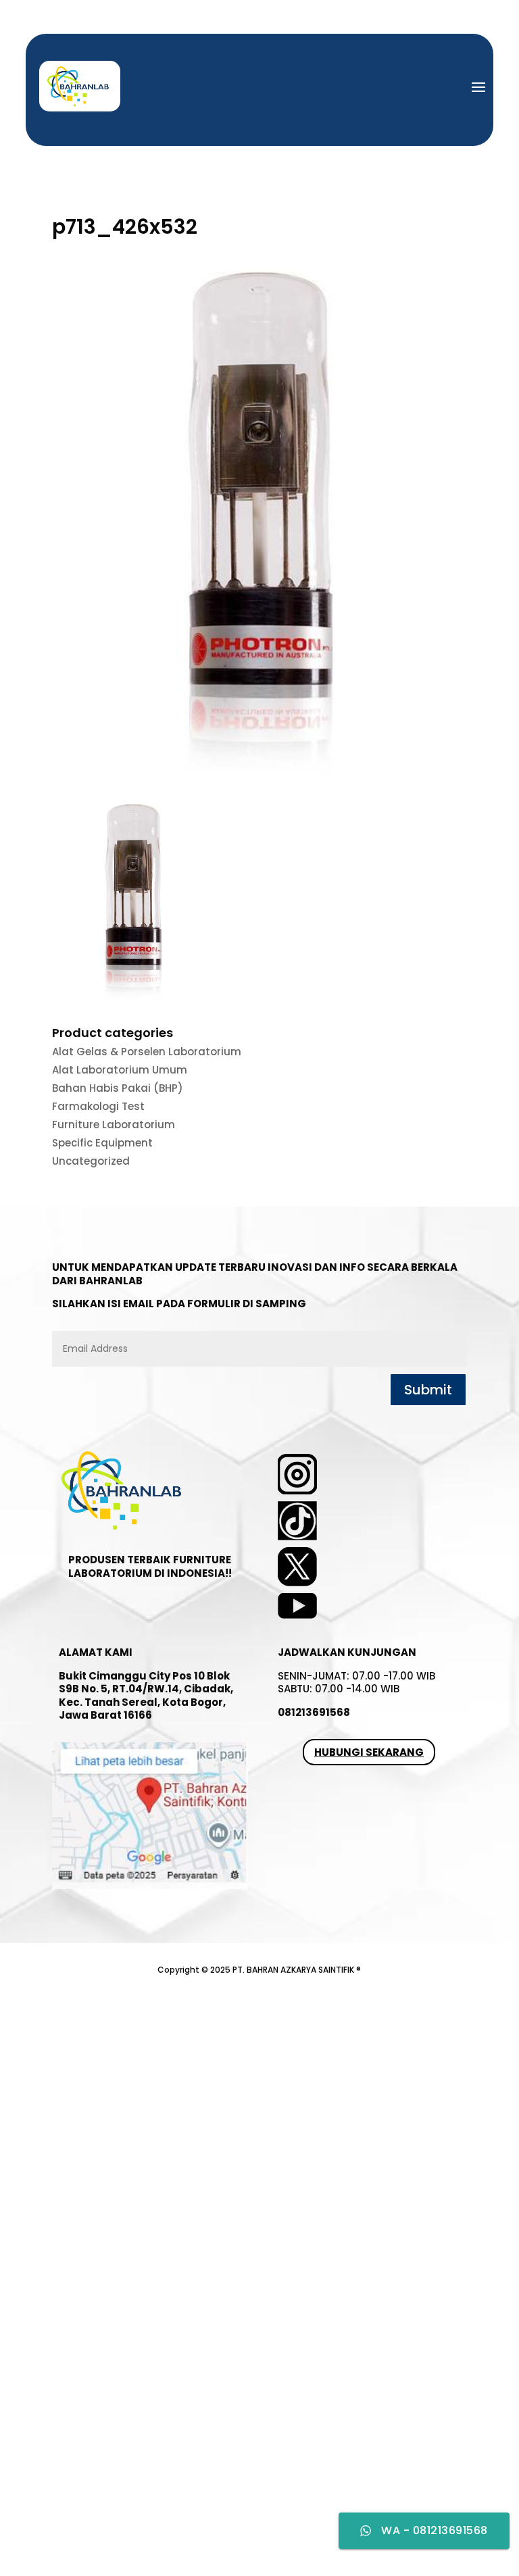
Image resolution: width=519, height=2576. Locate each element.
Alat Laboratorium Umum (120, 1070)
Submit (428, 1390)
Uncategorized (91, 1161)
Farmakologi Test (98, 1106)
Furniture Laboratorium (114, 1125)
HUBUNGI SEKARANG (369, 1752)
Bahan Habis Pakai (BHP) (118, 1088)
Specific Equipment (102, 1143)
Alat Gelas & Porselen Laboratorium (147, 1052)
